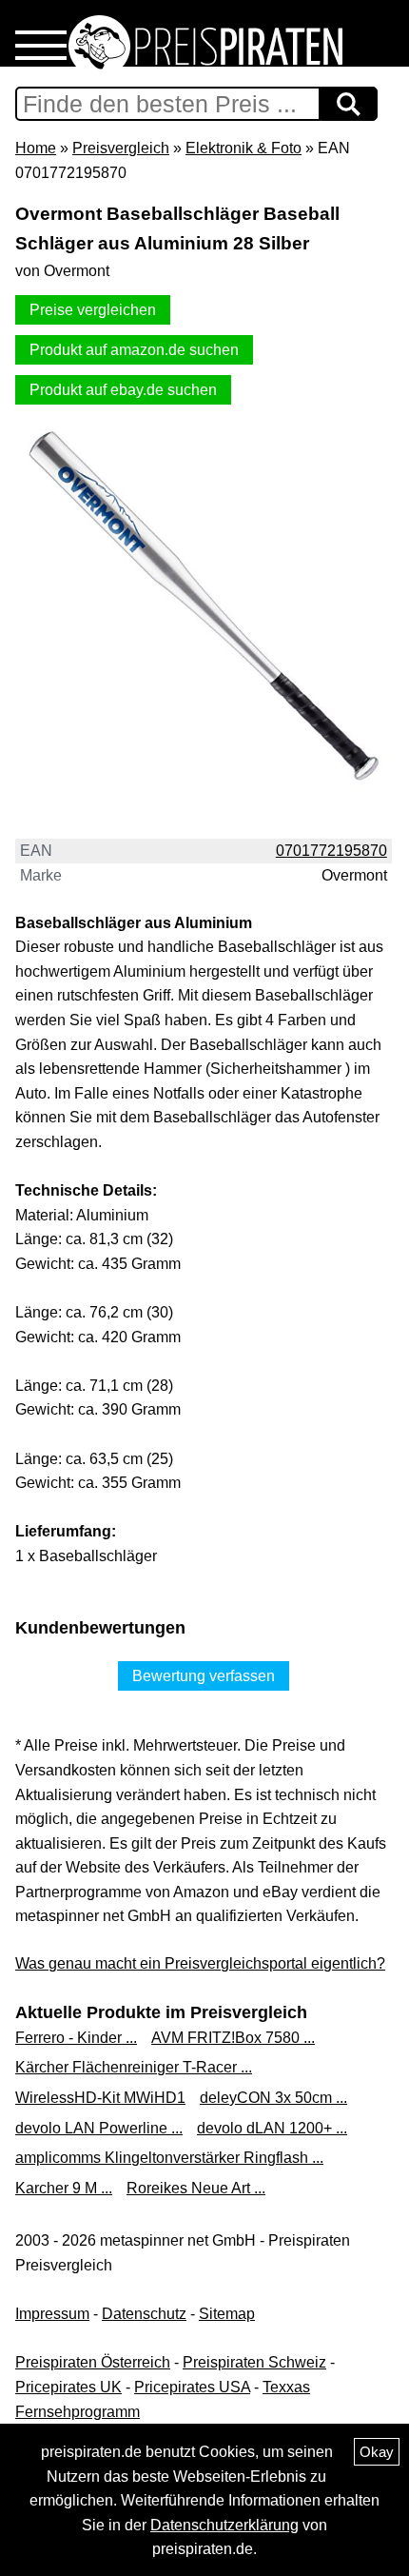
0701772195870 (331, 851)
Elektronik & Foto (243, 148)
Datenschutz (144, 2314)
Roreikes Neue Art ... (196, 2188)
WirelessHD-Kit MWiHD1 (100, 2098)
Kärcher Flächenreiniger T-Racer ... (134, 2067)
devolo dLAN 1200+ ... (272, 2128)
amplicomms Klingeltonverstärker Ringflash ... (169, 2158)
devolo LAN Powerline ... (99, 2128)
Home (36, 148)
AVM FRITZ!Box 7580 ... (233, 2038)
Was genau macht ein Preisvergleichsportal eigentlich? (200, 1963)
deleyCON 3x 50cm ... (273, 2098)
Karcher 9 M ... (64, 2188)
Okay (377, 2452)
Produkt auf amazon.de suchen (134, 350)
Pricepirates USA (192, 2387)
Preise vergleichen (93, 310)
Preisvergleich (121, 148)
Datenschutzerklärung (224, 2525)
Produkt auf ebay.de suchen (123, 390)
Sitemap (227, 2314)
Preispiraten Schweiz (254, 2362)
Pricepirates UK (68, 2387)
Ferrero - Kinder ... (76, 2038)
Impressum (52, 2314)
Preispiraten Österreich (93, 2362)
